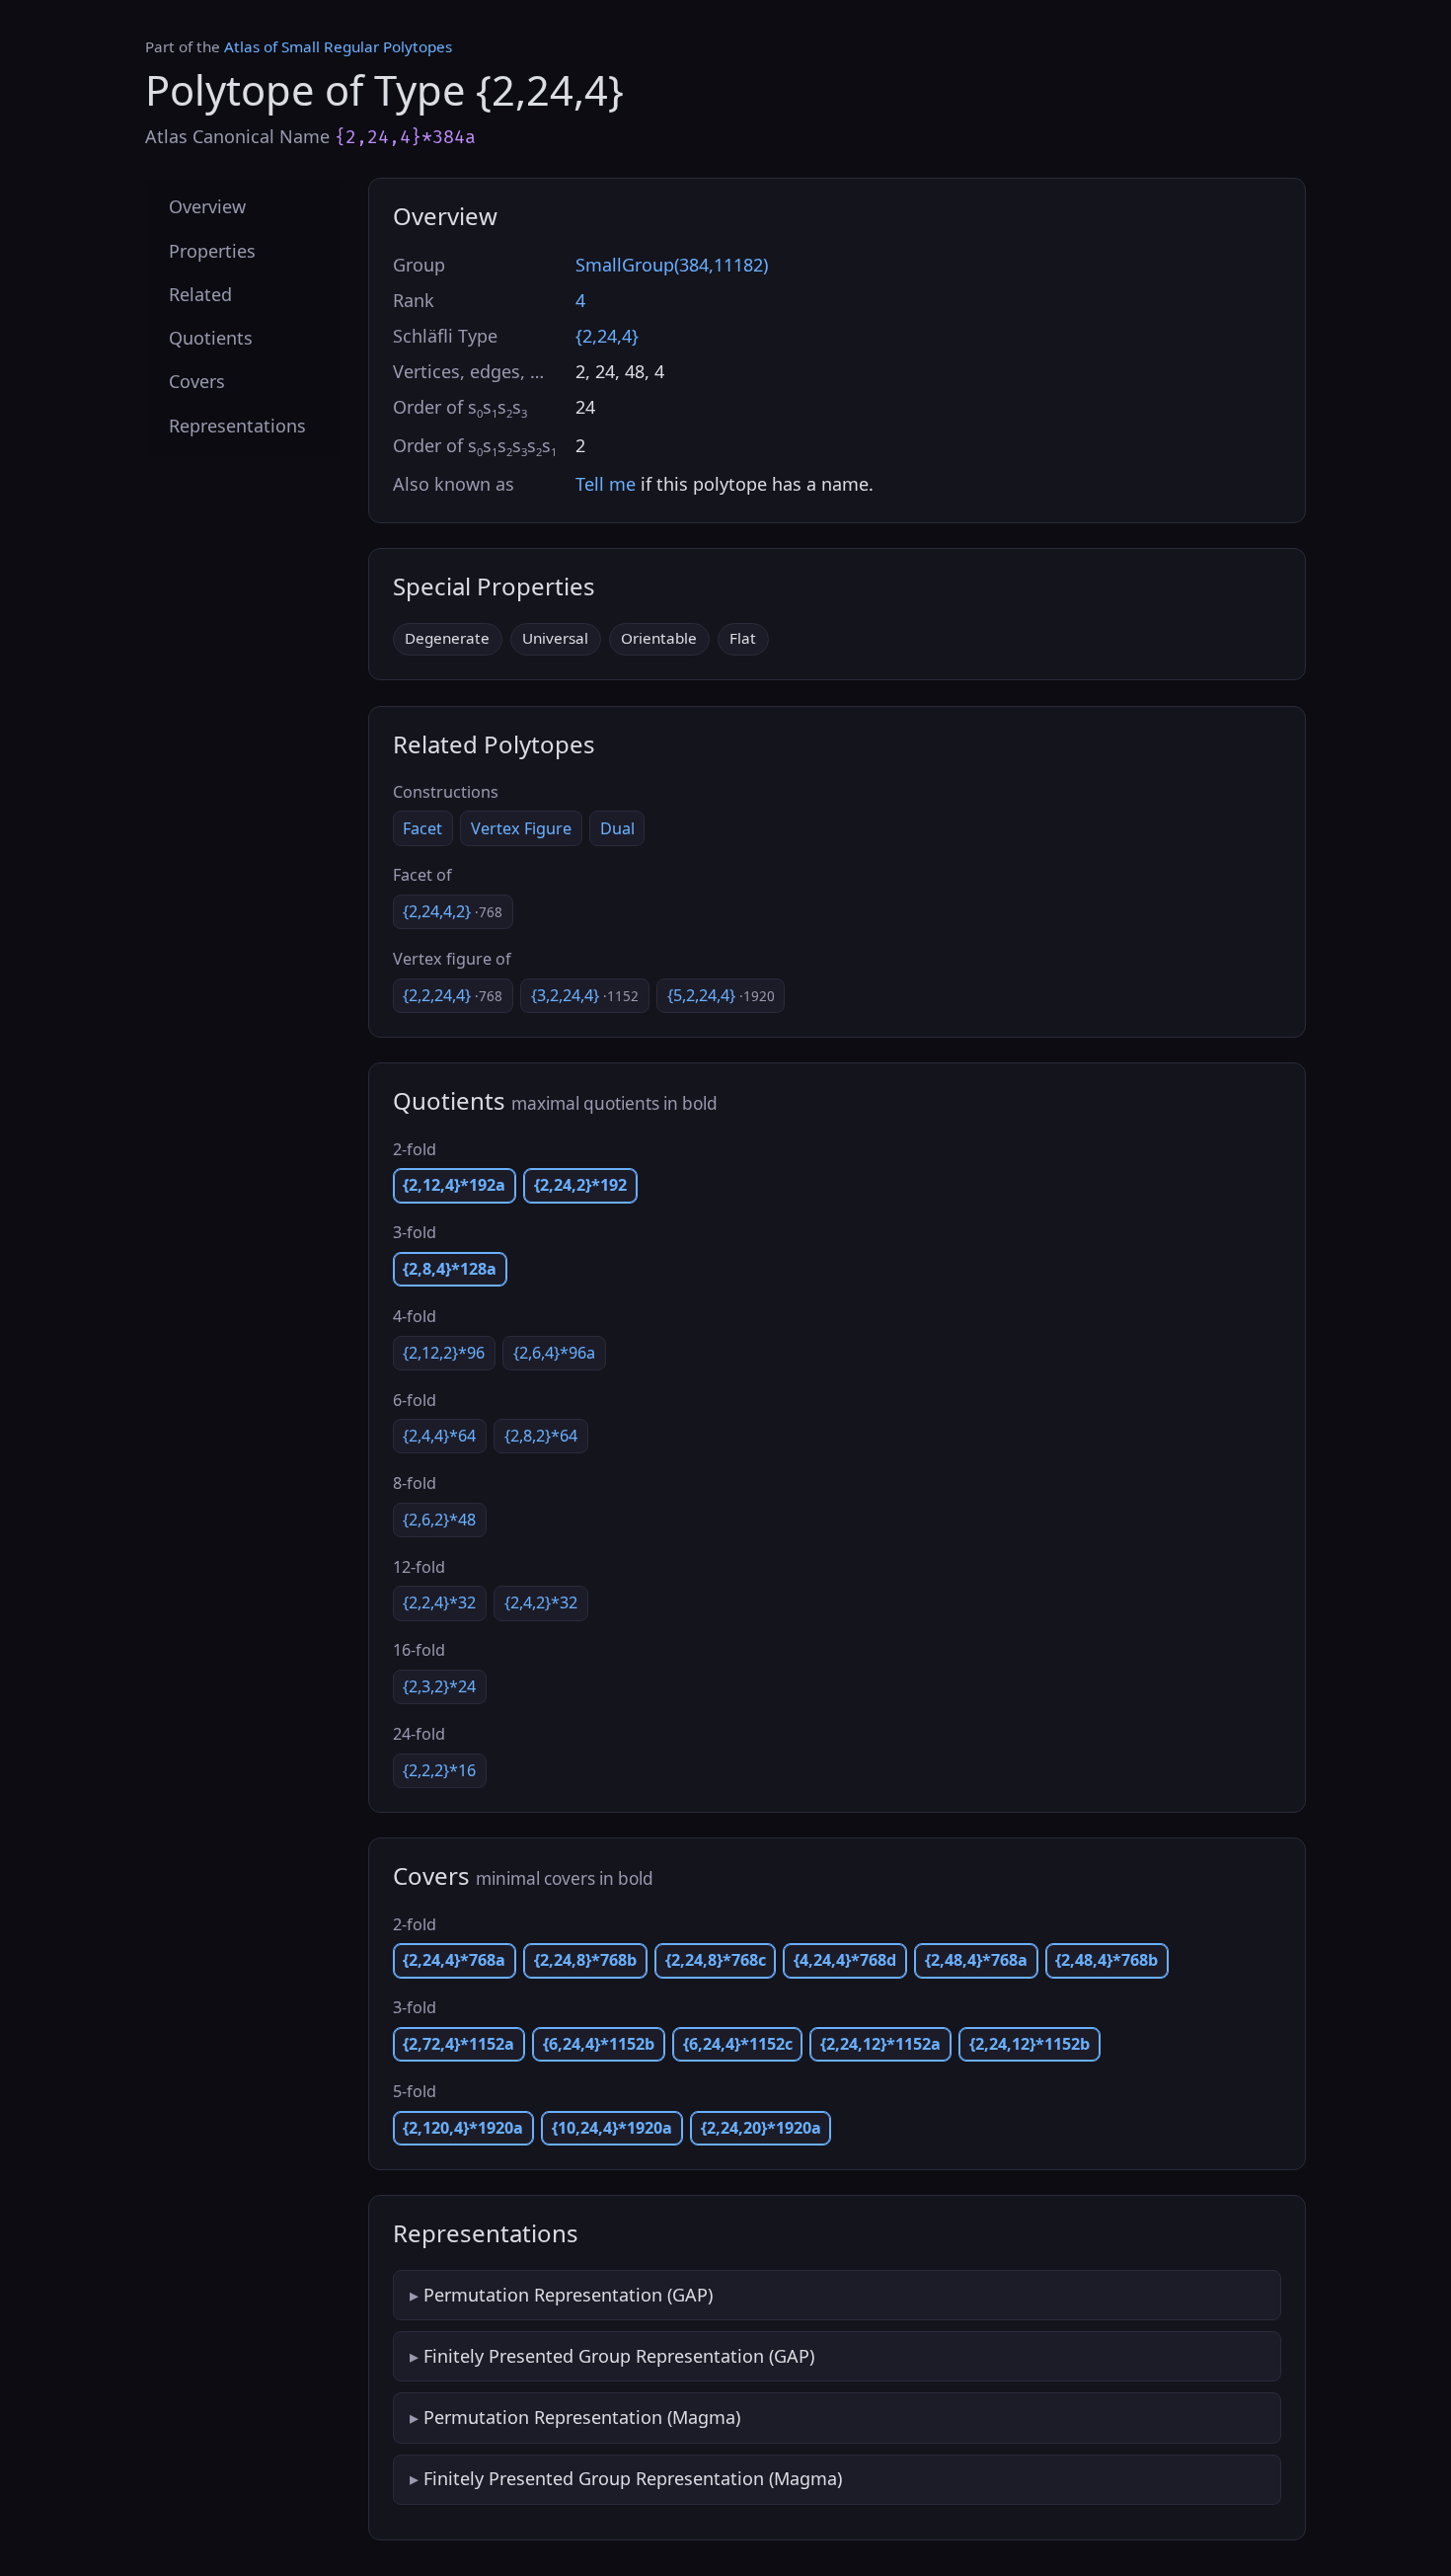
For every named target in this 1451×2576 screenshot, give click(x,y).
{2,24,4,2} (453, 911)
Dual (617, 828)
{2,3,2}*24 (439, 1686)
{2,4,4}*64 (439, 1436)
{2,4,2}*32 (541, 1602)
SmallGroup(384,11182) (672, 265)
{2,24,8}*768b (585, 1960)
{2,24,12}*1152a (880, 2044)
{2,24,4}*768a (454, 1960)
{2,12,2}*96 (444, 1353)
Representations (237, 425)
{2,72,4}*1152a (458, 2044)
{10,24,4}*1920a (612, 2128)
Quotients (211, 338)
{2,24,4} (607, 336)
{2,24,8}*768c (716, 1960)
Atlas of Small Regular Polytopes (338, 46)
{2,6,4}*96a (554, 1353)
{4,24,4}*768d (845, 1960)
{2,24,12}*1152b (1030, 2044)
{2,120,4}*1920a (463, 2128)
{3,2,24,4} (585, 995)
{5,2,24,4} (721, 995)
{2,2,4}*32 (439, 1602)
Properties (212, 250)
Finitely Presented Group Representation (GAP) (619, 2356)
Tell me (606, 484)
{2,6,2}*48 (439, 1520)
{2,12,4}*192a (454, 1185)
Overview (207, 206)
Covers (197, 381)
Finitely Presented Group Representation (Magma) (633, 2478)
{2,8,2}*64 (541, 1436)
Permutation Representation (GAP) (568, 2295)
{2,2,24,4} (453, 995)
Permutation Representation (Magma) (582, 2417)
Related (200, 293)
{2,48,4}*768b (1107, 1960)
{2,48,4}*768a (976, 1960)
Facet (422, 828)
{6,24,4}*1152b (599, 2044)
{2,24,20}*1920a (761, 2128)
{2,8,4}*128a (450, 1269)
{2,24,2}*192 (580, 1185)
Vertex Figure (521, 828)
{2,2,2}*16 (439, 1770)
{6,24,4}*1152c (738, 2044)
